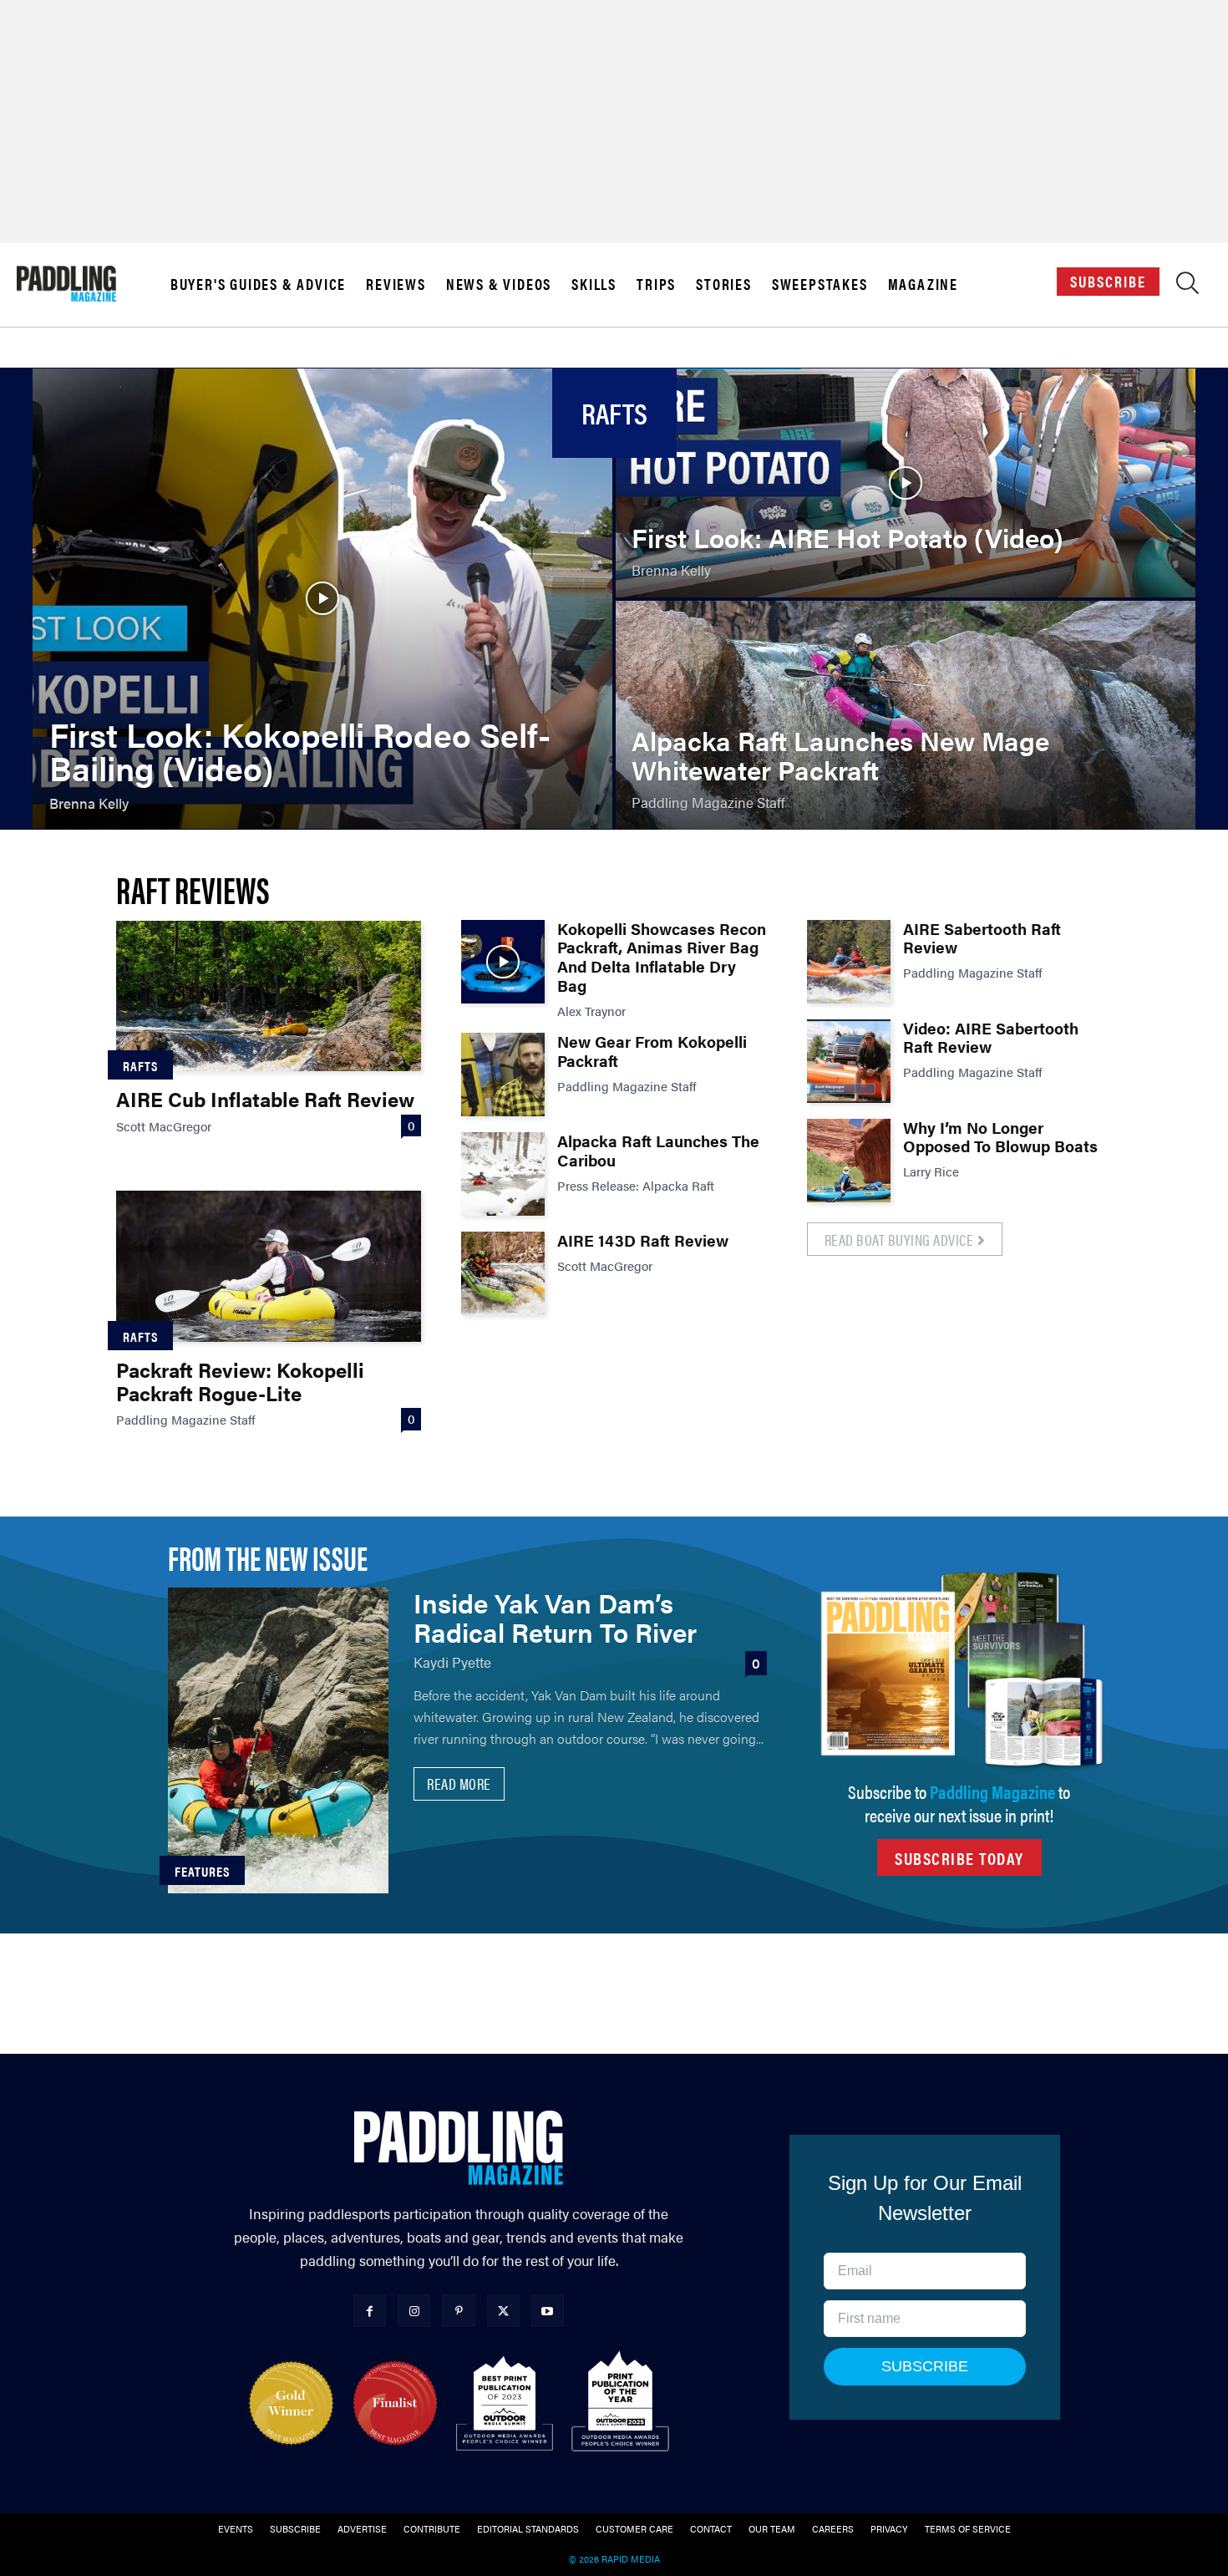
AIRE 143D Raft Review (643, 1240)
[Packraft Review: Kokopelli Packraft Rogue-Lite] (269, 1266)
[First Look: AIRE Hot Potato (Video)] (906, 483)
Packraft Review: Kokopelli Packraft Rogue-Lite (240, 1381)
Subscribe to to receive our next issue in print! (959, 1803)
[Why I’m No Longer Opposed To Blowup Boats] (849, 1161)
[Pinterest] (458, 2311)
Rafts (140, 1066)
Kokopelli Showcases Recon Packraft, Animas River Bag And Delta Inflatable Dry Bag (662, 957)
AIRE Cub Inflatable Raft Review (265, 1099)
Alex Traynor (591, 1011)
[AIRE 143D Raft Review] (503, 1273)
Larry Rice (931, 1171)
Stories (724, 284)
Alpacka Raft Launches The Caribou (658, 1151)
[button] (1187, 287)
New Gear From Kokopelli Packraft (652, 1051)
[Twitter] (503, 2311)
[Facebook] (370, 2311)
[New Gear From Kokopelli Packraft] (503, 1075)
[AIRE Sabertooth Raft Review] (849, 962)
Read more (459, 1783)
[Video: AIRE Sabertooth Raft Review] (849, 1061)
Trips (656, 284)
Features (202, 1871)
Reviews (396, 284)
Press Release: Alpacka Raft (636, 1185)
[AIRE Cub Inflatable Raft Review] (269, 996)
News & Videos (499, 284)
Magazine (923, 284)
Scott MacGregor (164, 1126)
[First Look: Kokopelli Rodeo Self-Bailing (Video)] (322, 599)
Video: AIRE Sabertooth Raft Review (991, 1038)
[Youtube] (548, 2311)
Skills (594, 284)
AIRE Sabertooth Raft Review (982, 938)
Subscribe (1108, 281)
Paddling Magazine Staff (186, 1419)
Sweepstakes (820, 284)
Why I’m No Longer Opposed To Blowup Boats (1000, 1137)
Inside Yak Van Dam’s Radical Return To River (555, 1617)
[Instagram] (414, 2311)
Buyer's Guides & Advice (258, 284)
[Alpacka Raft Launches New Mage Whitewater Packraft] (906, 715)
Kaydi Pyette (452, 1662)
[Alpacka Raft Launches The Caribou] (503, 1174)
